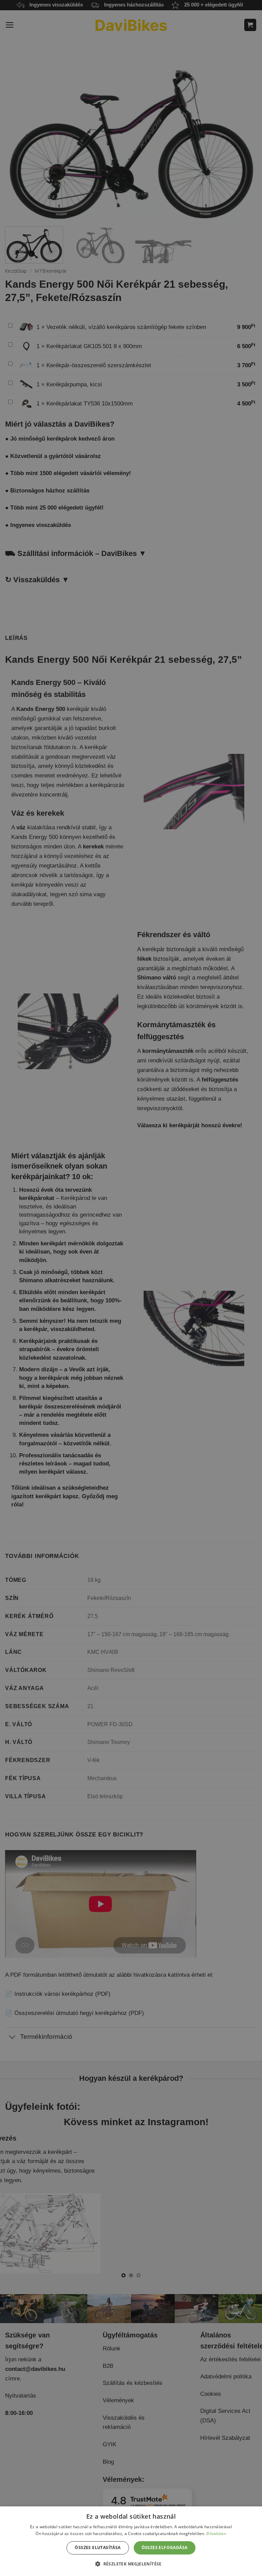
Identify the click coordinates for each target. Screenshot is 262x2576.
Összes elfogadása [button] (165, 2548)
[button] (131, 2564)
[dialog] (131, 2541)
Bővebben (216, 2534)
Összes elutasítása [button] (98, 2548)
